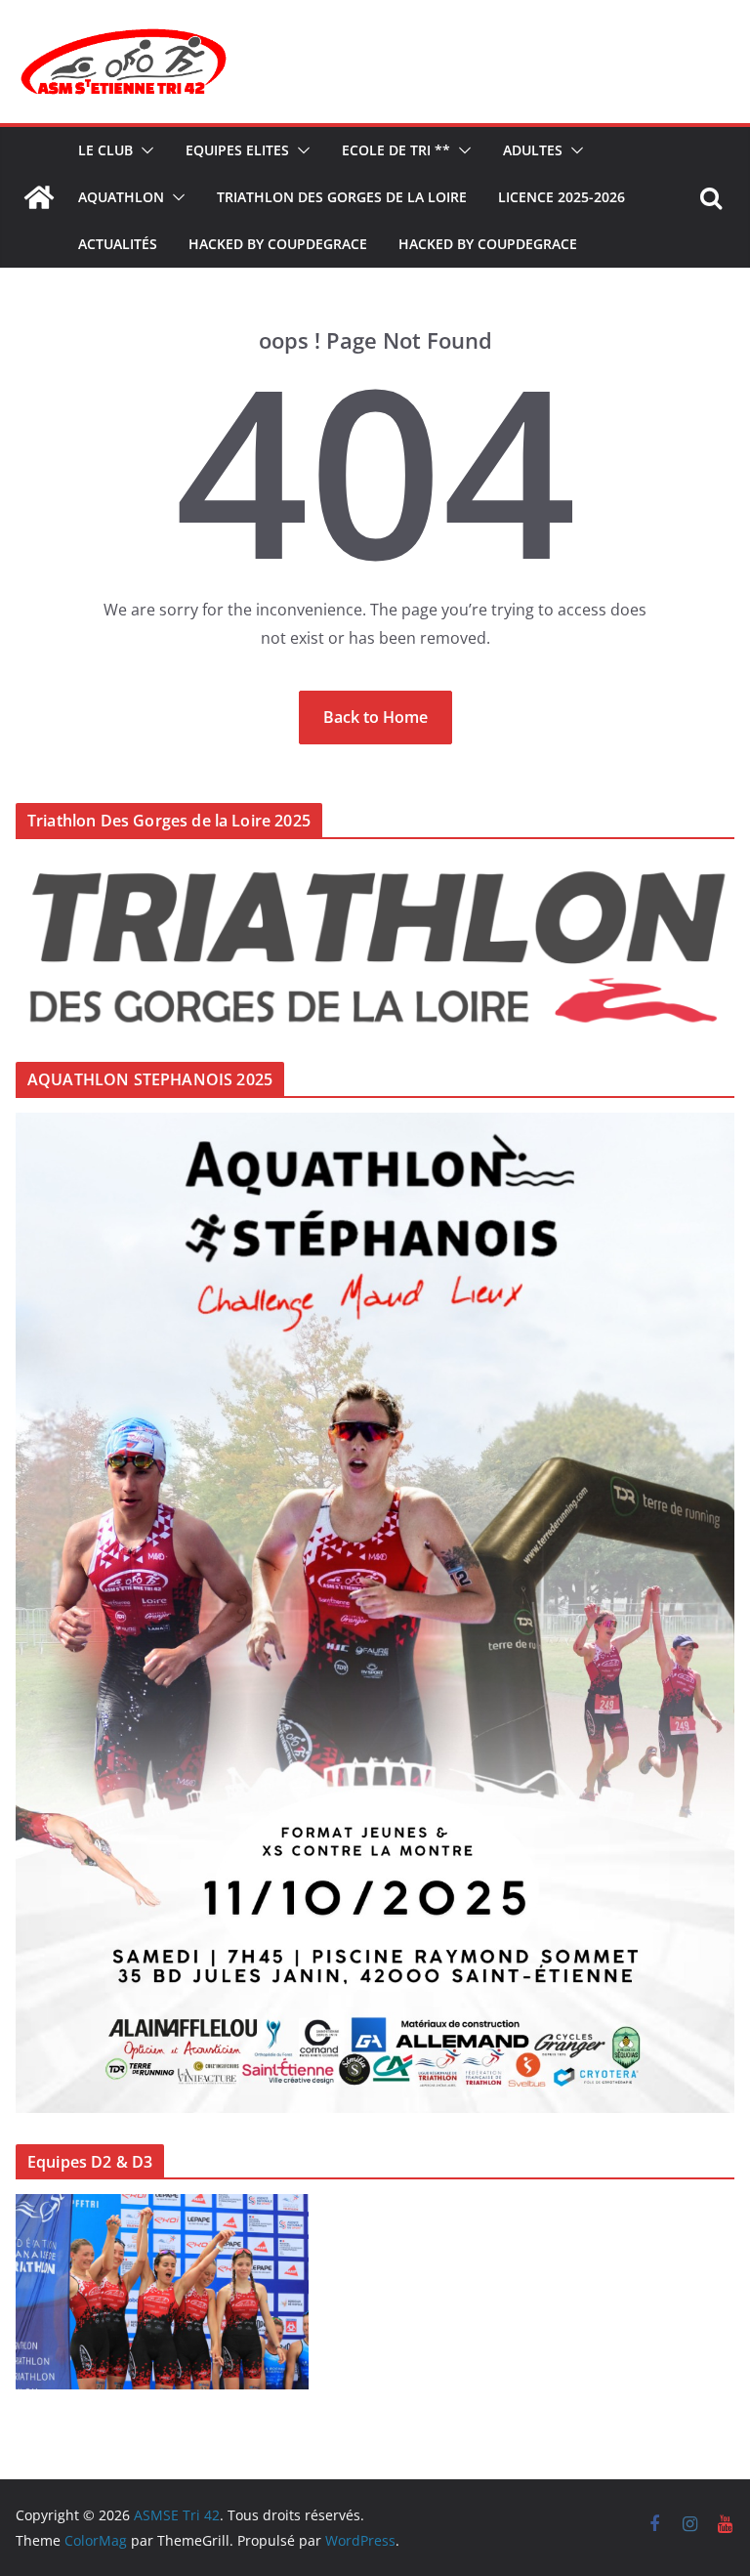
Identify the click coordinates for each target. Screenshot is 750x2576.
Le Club (105, 150)
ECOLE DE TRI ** (396, 150)
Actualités (118, 244)
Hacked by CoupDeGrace (278, 244)
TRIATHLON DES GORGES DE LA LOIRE (342, 197)
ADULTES (533, 150)
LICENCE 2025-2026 (562, 197)
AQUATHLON (121, 197)
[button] (144, 150)
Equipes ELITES (237, 150)
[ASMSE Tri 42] (39, 197)
